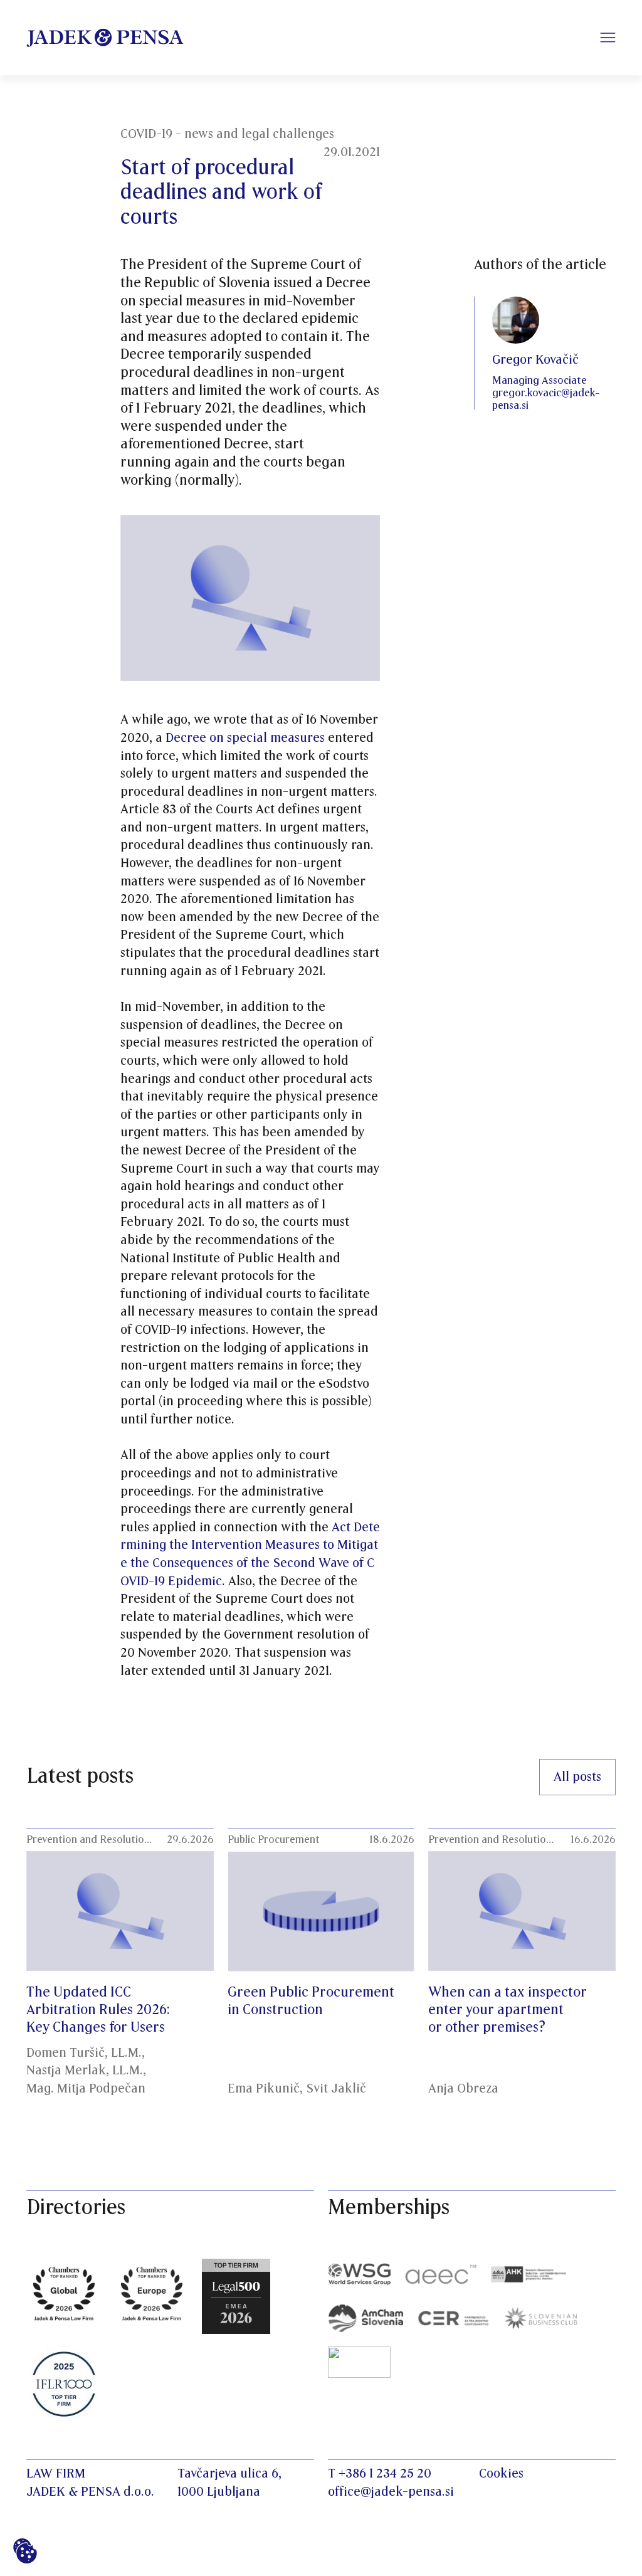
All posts (577, 1777)
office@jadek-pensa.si (391, 2492)
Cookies (501, 2474)
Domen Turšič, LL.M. (84, 2053)
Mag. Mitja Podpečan (86, 2089)
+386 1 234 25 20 (385, 2474)
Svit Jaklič (336, 2089)
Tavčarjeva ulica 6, (229, 2474)
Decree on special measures (245, 738)
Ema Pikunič (264, 2089)
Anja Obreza (463, 2089)
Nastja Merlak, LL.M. (85, 2071)
